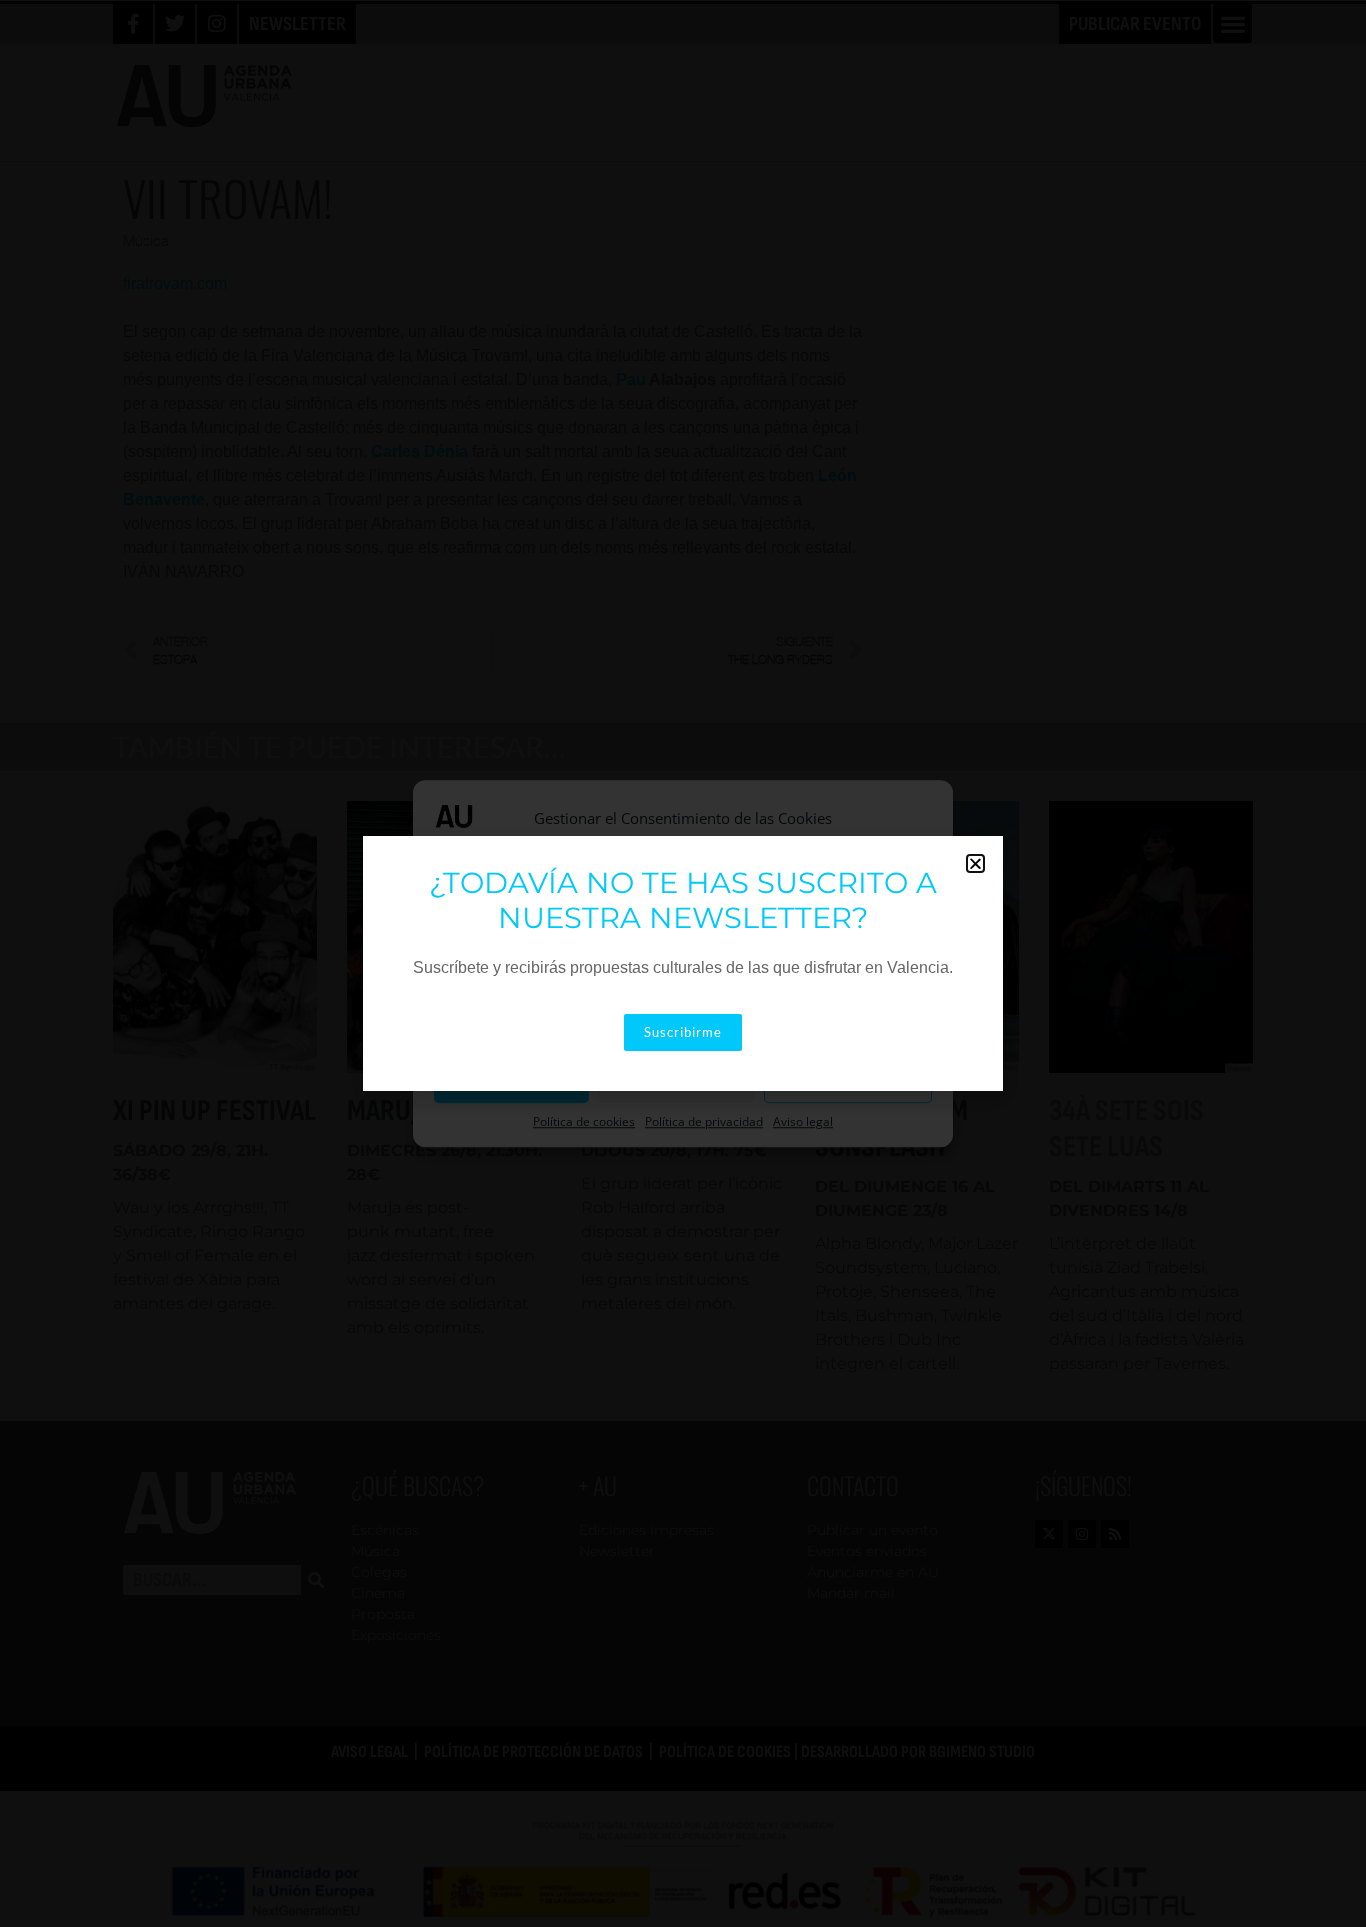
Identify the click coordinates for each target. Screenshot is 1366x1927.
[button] (975, 863)
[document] (683, 963)
